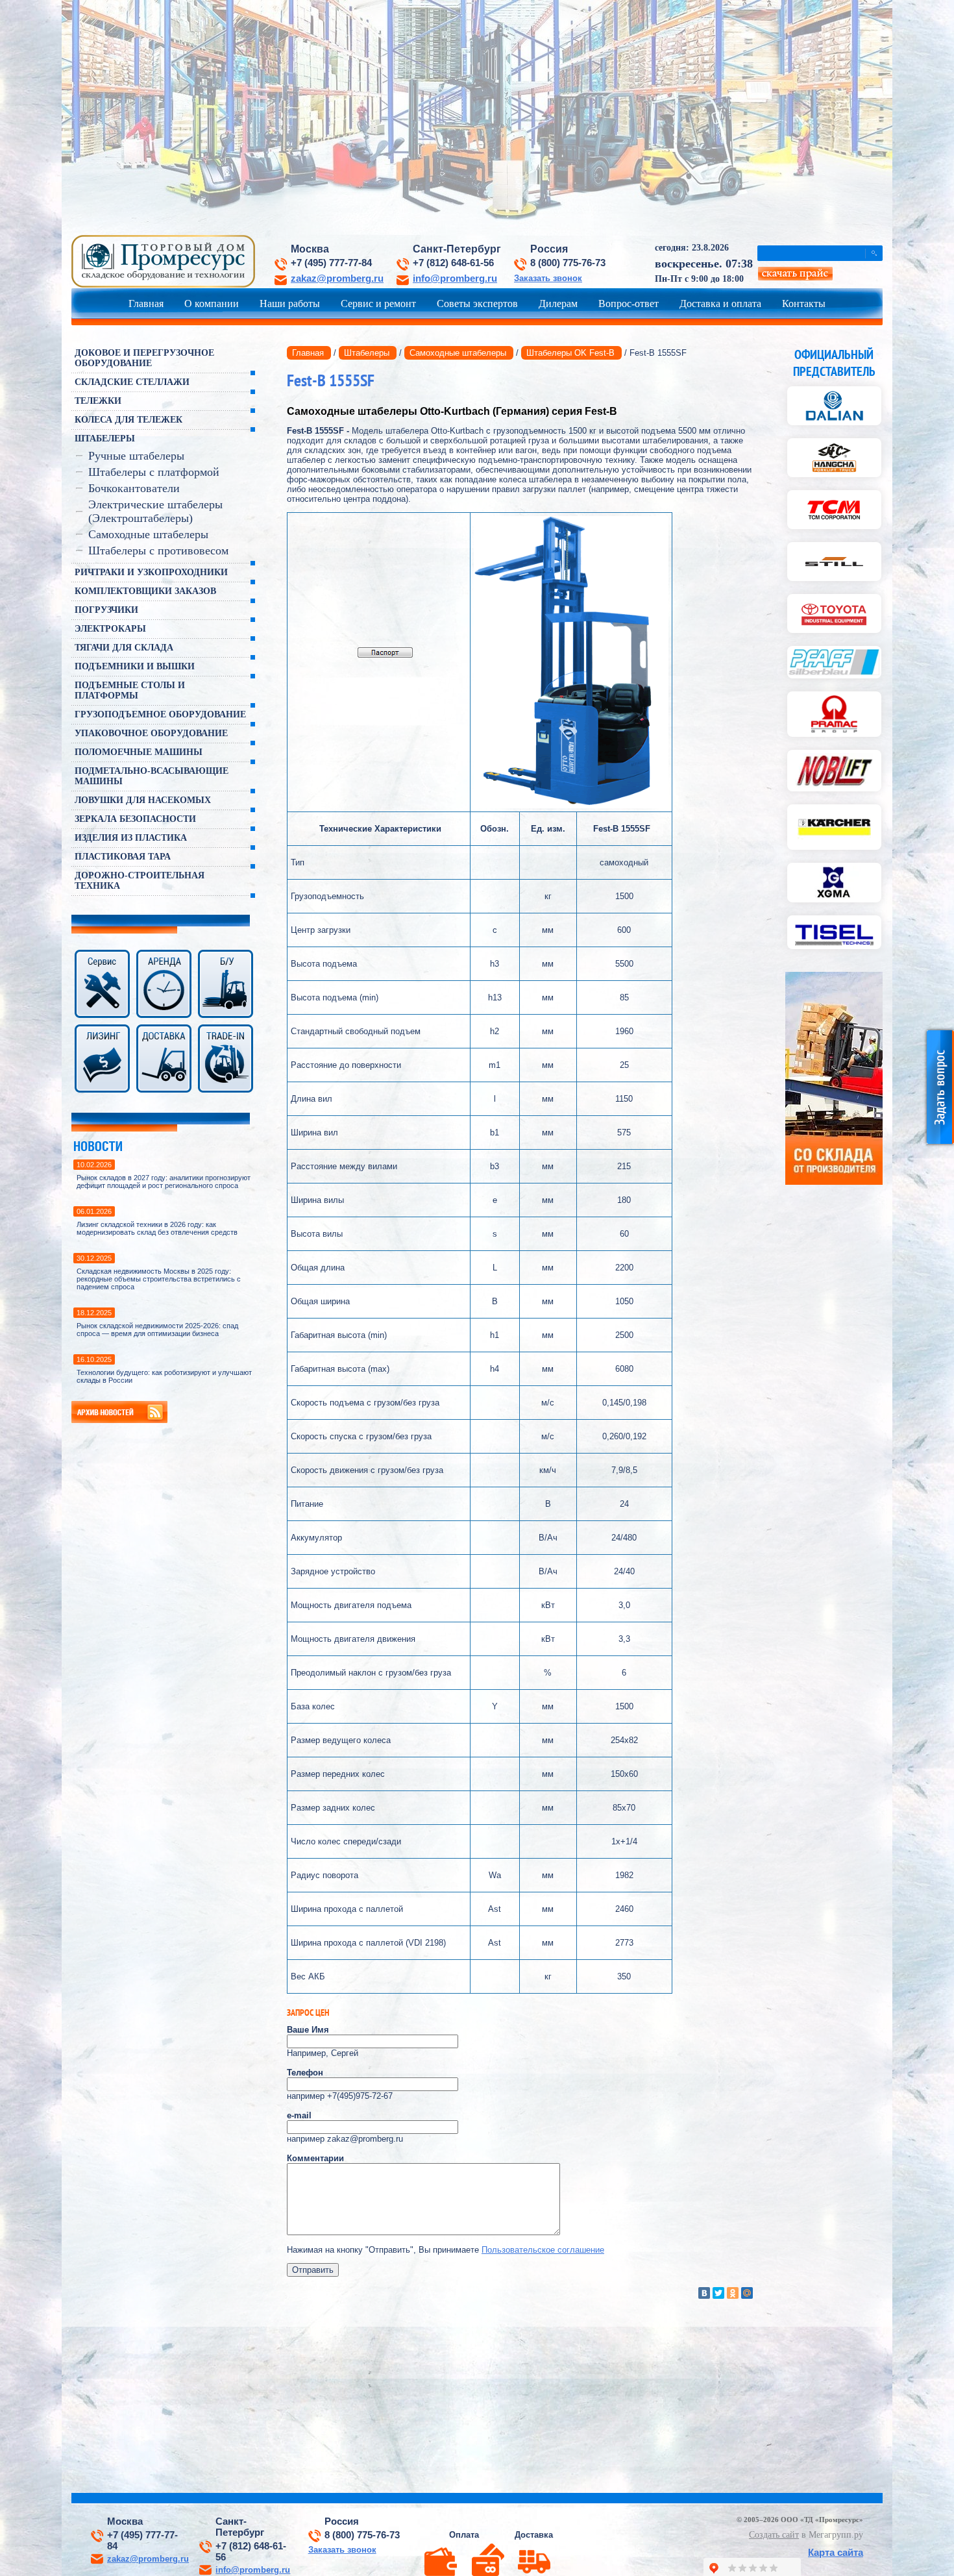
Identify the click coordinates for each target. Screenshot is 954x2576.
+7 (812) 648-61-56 (453, 263)
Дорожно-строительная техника (140, 881)
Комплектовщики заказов (145, 591)
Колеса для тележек (128, 420)
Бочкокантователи (134, 488)
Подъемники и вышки (135, 666)
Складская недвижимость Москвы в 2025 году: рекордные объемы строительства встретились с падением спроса (159, 1279)
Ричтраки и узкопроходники (151, 572)
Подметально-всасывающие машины (152, 776)
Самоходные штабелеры (148, 534)
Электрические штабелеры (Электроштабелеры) (155, 511)
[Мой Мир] (747, 2293)
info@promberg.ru (455, 279)
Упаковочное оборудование (151, 733)
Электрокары (110, 629)
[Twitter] (718, 2293)
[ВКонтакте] (704, 2293)
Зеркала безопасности (135, 819)
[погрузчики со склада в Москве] (834, 1182)
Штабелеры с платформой (154, 472)
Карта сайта (836, 2552)
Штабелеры (105, 439)
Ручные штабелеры (136, 456)
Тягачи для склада (124, 648)
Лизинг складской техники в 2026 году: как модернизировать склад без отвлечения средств (157, 1228)
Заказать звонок (548, 278)
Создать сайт (774, 2535)
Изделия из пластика (131, 838)
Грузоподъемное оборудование (160, 714)
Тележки (98, 401)
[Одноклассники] (733, 2293)
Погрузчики (106, 610)
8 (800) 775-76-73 (568, 263)
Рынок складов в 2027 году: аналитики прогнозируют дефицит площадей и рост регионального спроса (164, 1182)
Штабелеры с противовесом (158, 551)
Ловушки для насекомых (143, 800)
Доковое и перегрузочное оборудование (144, 358)
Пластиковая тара (123, 857)
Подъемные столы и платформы (130, 690)
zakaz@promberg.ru (337, 279)
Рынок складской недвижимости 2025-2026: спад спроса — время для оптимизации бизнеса (157, 1330)
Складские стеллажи (132, 382)
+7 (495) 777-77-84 (331, 263)
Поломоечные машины (139, 752)
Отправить (313, 2270)
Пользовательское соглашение (543, 2250)
